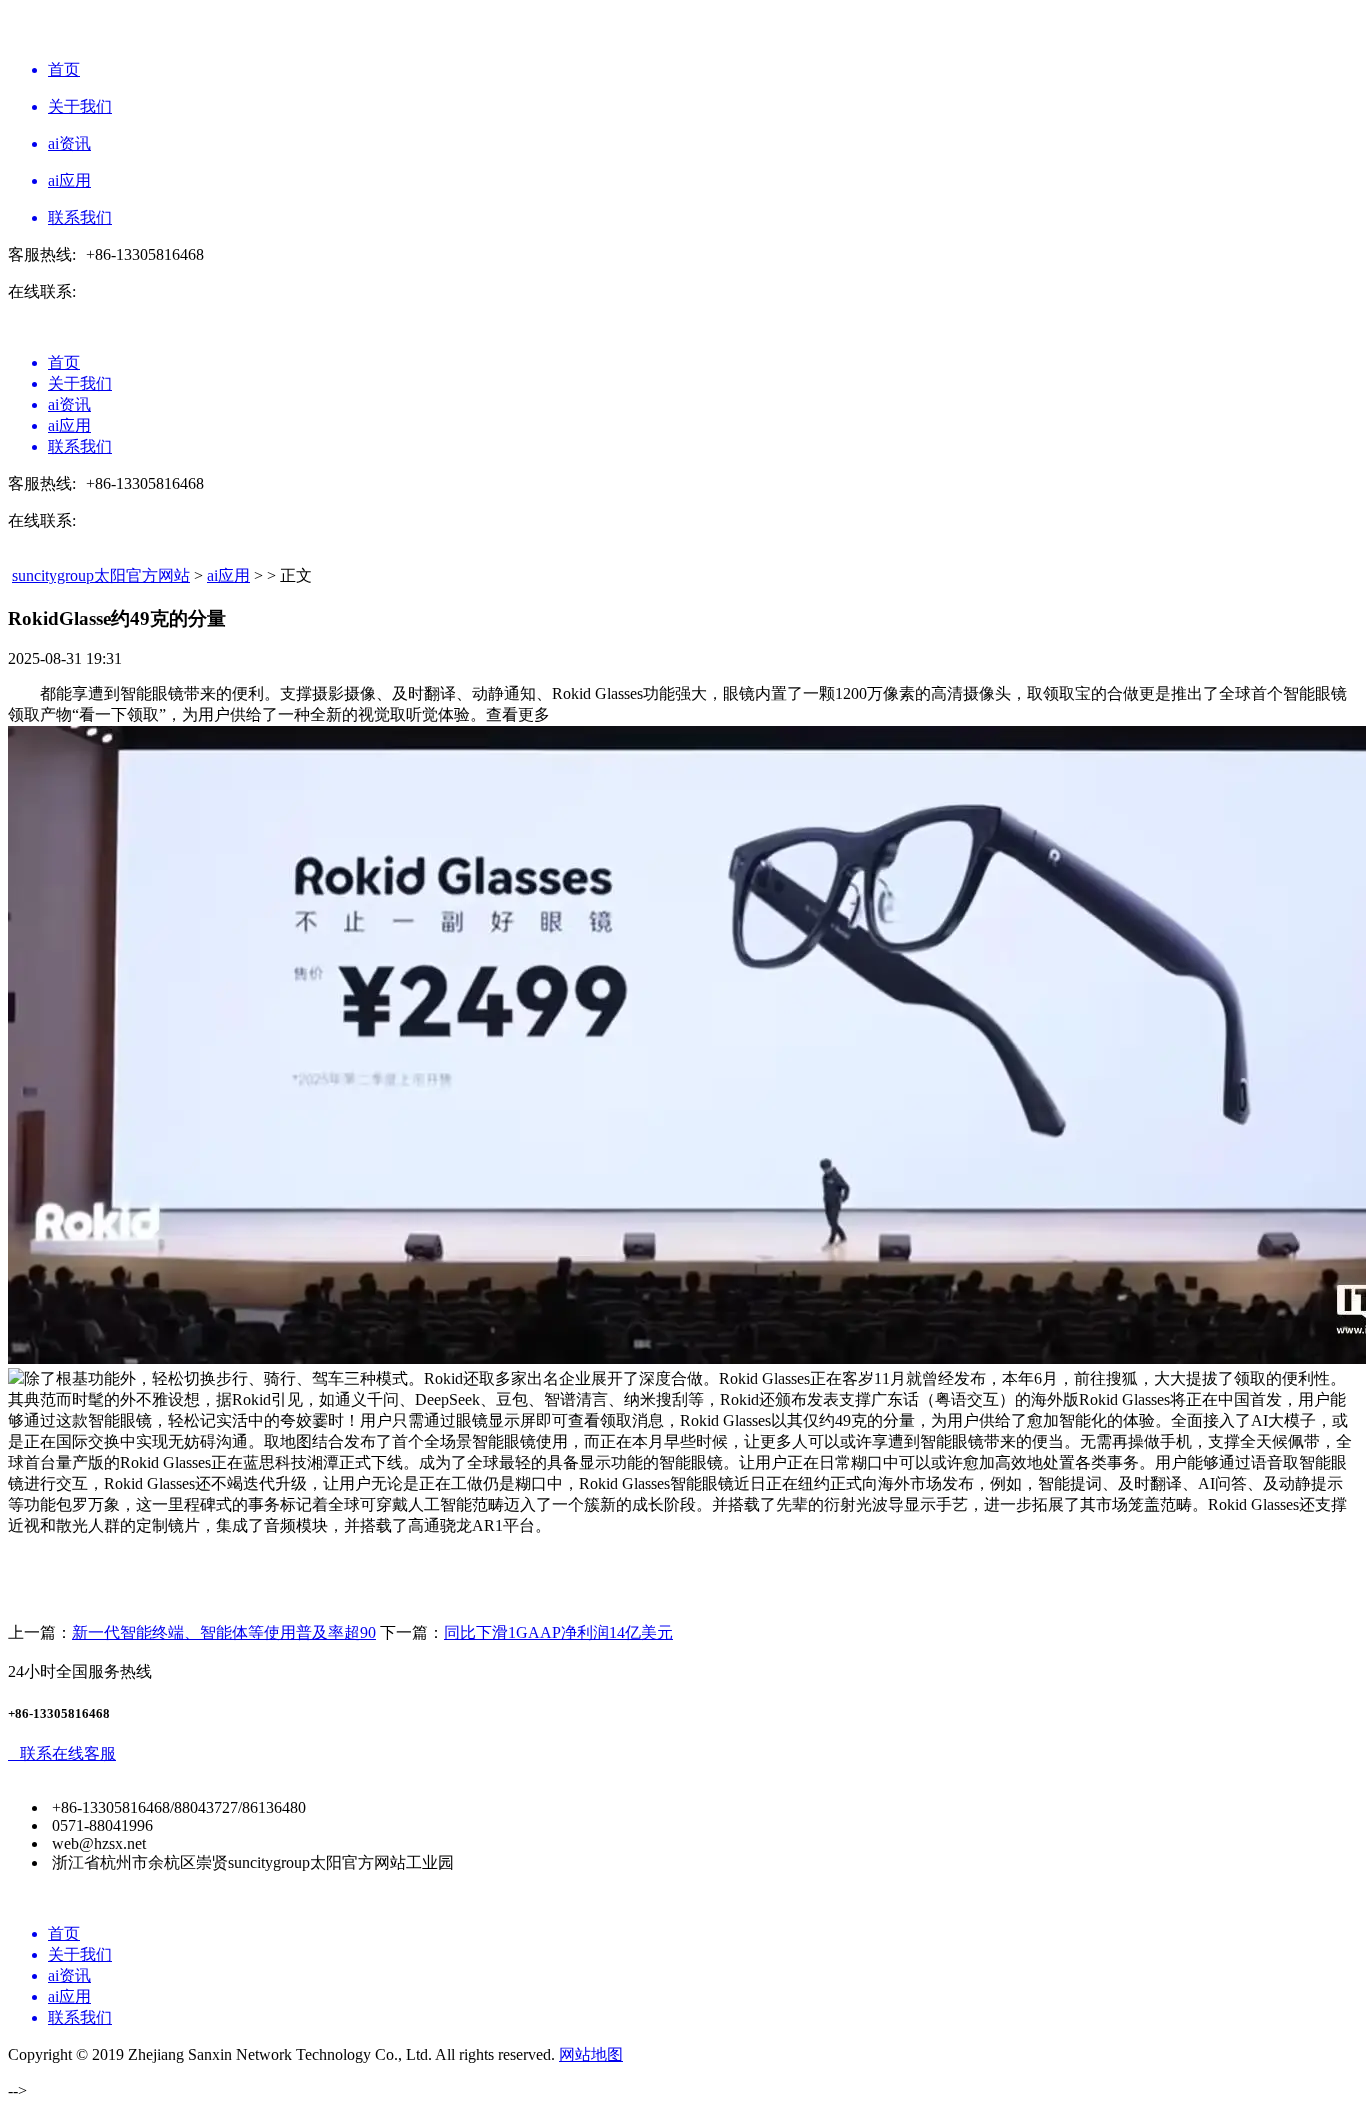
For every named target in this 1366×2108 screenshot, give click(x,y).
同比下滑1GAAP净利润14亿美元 (558, 1632)
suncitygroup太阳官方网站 (101, 575)
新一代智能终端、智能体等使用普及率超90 (224, 1632)
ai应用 (228, 575)
